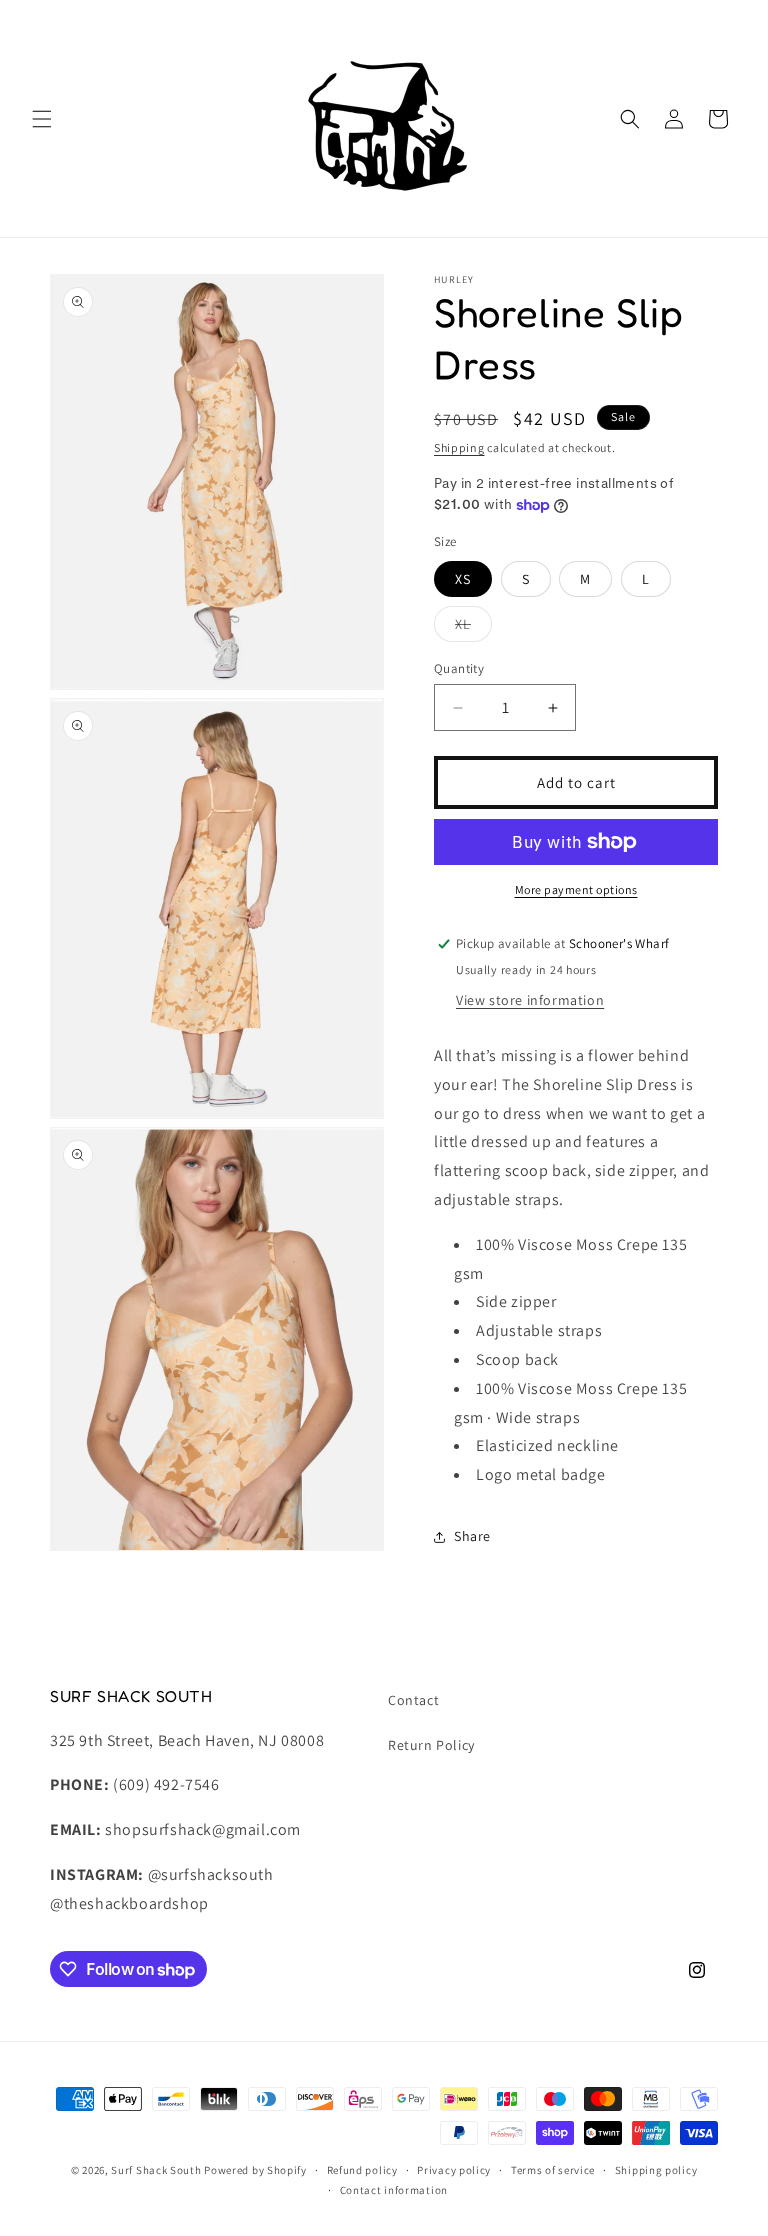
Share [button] (472, 1536)
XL (473, 628)
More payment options (576, 889)
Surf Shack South (156, 2170)
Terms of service (553, 2170)
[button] (42, 119)
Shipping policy (656, 2170)
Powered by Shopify (255, 2170)
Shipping (459, 447)
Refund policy (362, 2170)
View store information (530, 1000)
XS (463, 579)
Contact (413, 1700)
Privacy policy (454, 2170)
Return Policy (431, 1745)
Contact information (394, 2190)
